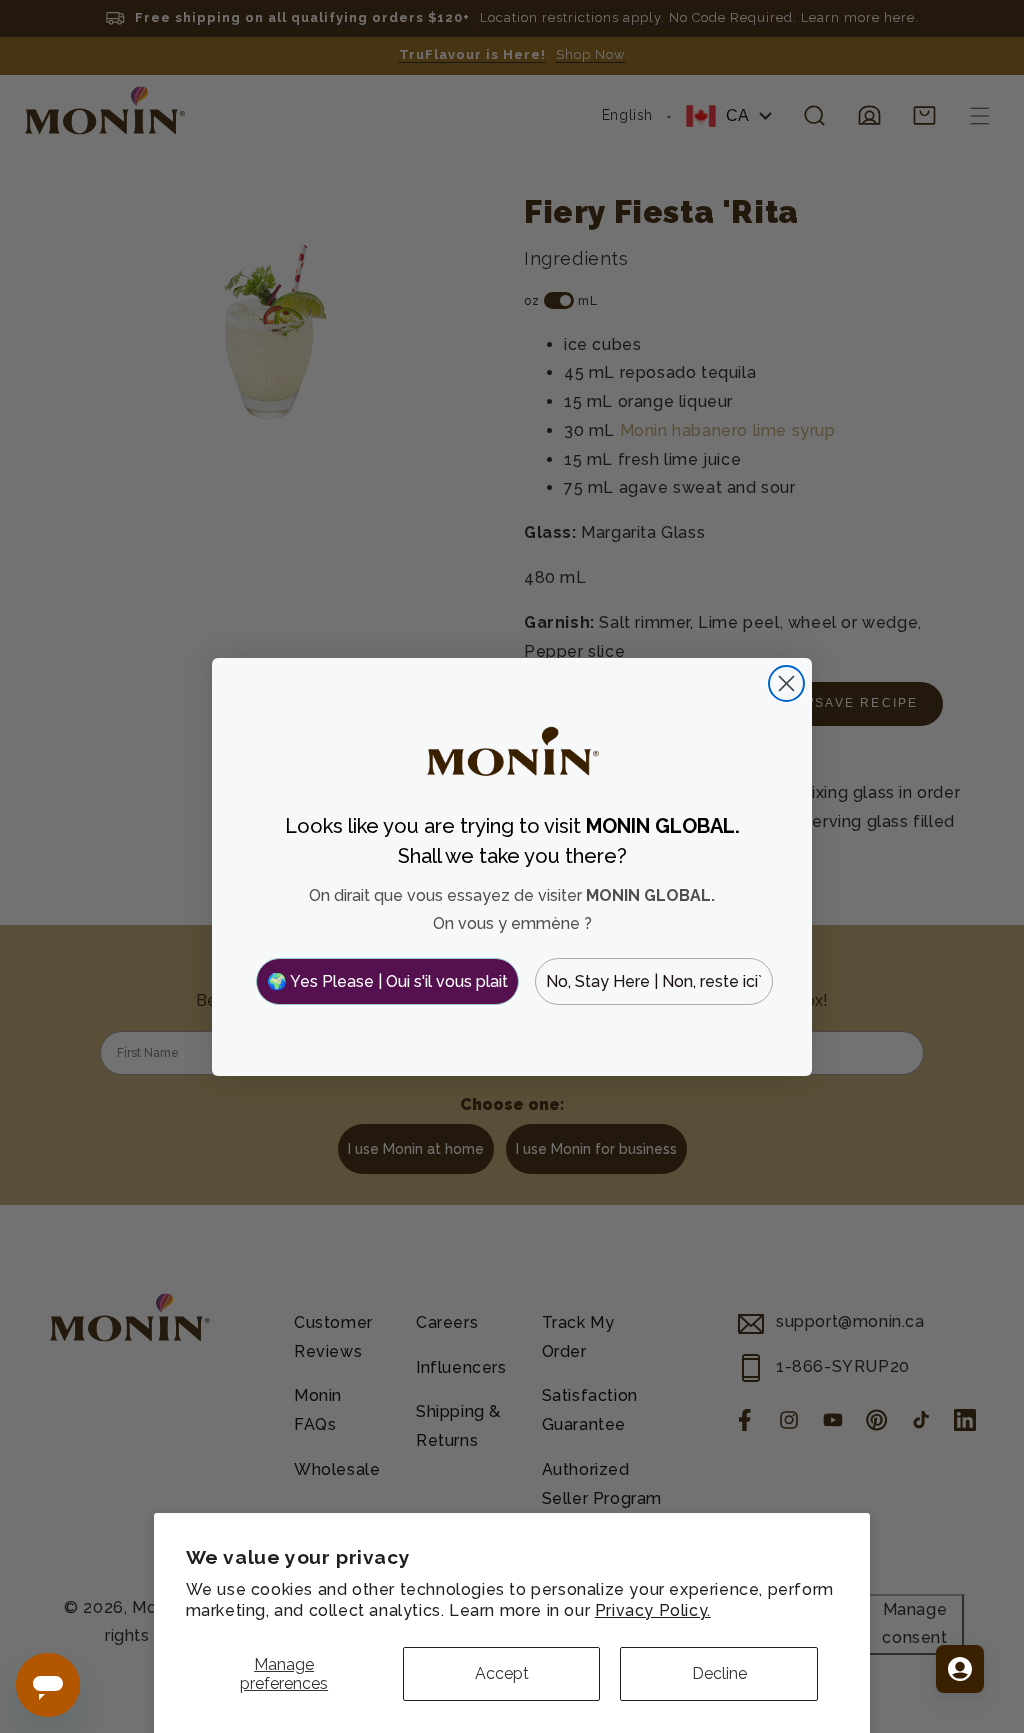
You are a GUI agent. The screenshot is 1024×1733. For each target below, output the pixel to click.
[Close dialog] (786, 683)
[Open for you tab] (960, 1669)
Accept (502, 1673)
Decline (719, 1673)
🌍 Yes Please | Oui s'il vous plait (387, 981)
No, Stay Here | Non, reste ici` (654, 981)
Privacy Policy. (653, 1610)
